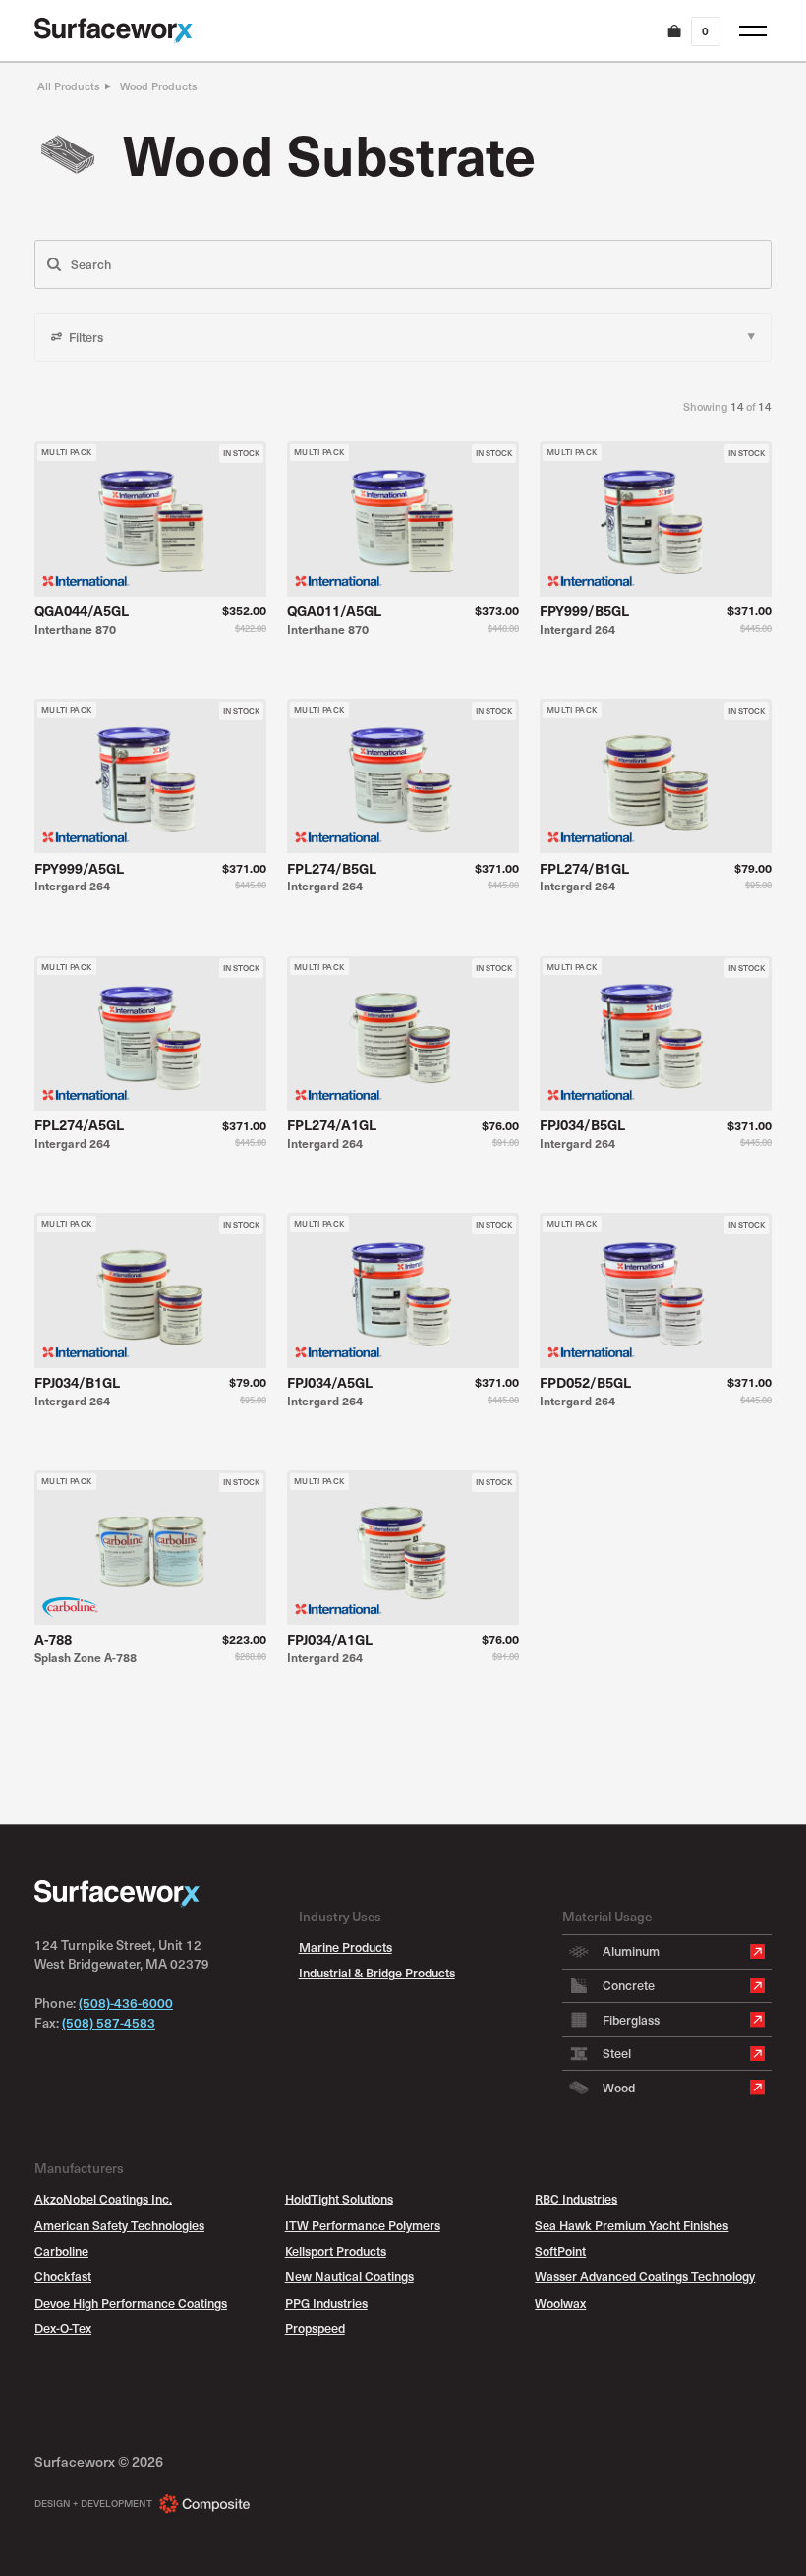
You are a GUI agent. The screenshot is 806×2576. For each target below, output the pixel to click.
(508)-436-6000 (126, 2003)
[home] (114, 31)
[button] (692, 31)
